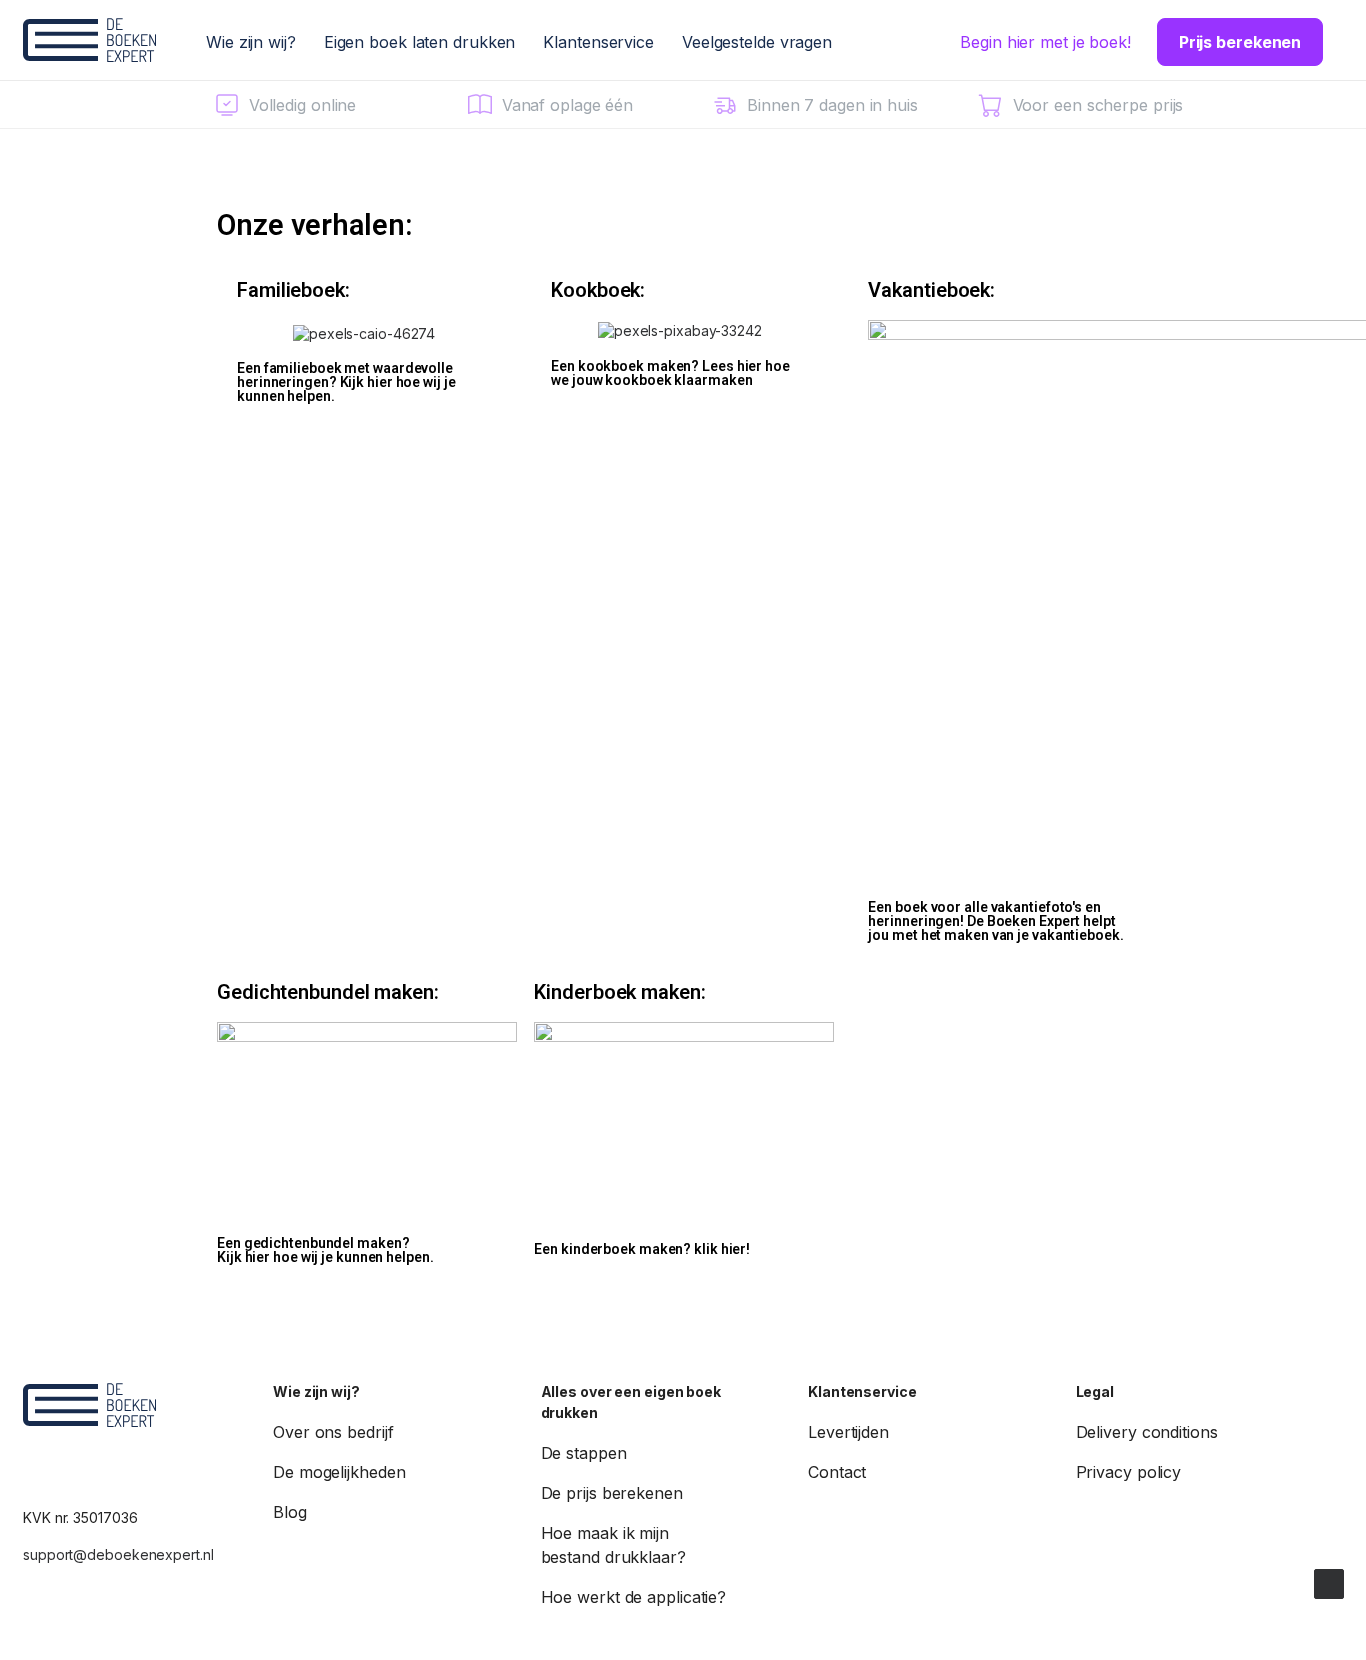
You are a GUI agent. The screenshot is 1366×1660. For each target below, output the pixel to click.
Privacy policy (1129, 1472)
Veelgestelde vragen (757, 42)
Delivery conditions (1147, 1432)
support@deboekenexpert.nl (118, 1554)
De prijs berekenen (612, 1493)
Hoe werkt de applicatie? (634, 1597)
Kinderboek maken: (619, 992)
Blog (290, 1512)
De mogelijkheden (339, 1472)
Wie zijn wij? (251, 42)
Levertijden (848, 1432)
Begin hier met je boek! (1045, 42)
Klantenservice (598, 42)
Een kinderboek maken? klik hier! (642, 1249)
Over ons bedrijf (333, 1432)
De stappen (584, 1453)
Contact (837, 1472)
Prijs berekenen (1240, 42)
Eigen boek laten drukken (420, 42)
